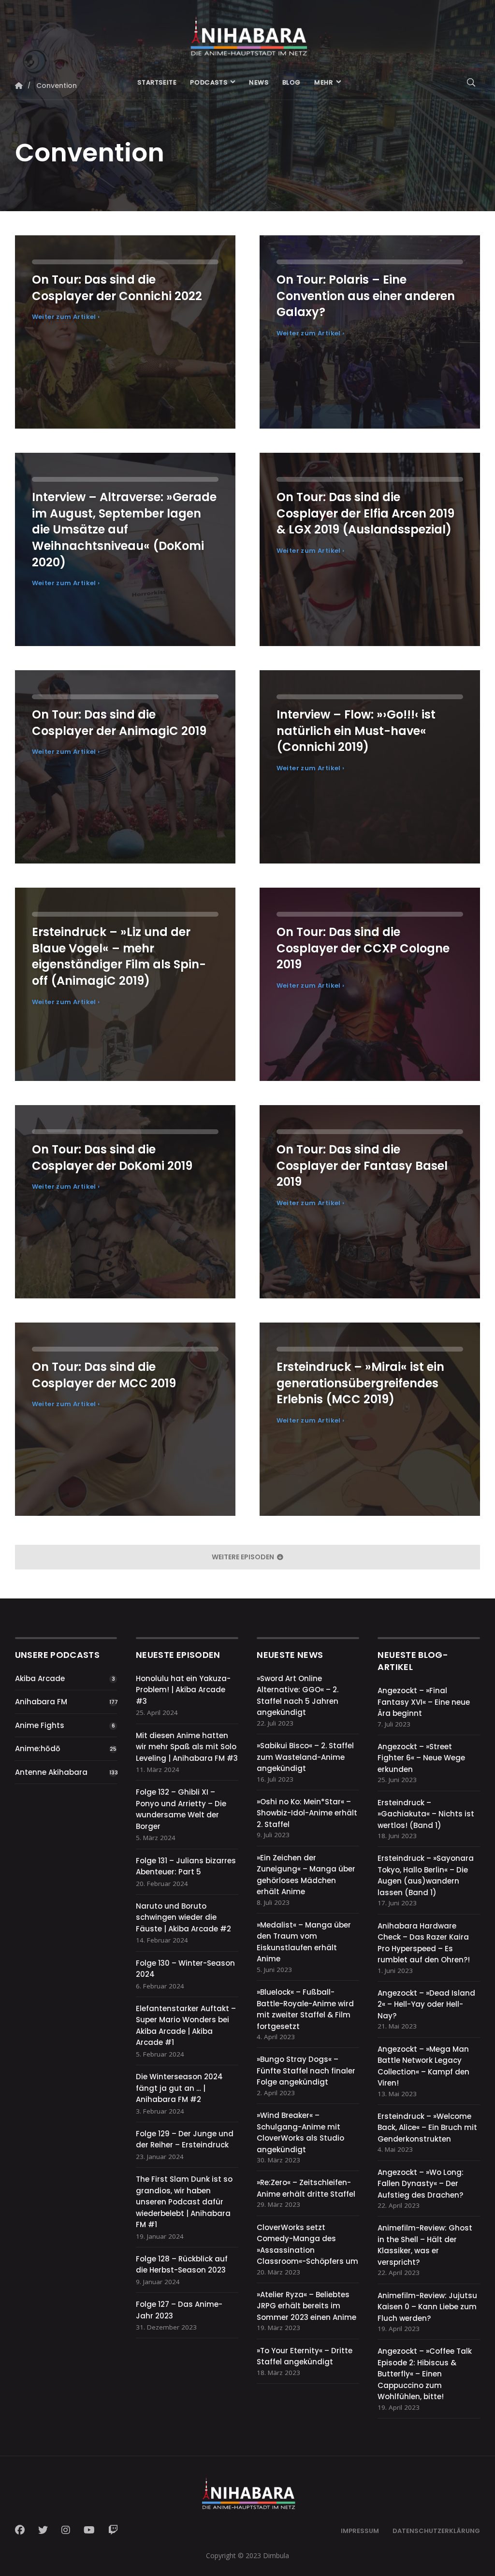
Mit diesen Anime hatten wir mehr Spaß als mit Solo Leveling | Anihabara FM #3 (187, 1747)
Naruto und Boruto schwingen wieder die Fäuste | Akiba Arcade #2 (183, 1917)
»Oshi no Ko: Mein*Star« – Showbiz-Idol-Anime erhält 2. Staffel (307, 1813)
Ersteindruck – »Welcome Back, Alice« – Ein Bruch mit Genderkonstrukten (427, 2128)
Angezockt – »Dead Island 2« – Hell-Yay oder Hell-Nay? (426, 2004)
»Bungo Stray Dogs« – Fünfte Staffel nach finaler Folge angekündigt (306, 2071)
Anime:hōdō (38, 1749)
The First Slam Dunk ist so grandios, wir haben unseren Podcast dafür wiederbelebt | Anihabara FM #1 (184, 2202)
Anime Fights (40, 1725)
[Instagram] (66, 2530)
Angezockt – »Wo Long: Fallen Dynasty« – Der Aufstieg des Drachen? (421, 2184)
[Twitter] (43, 2530)
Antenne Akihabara (51, 1772)
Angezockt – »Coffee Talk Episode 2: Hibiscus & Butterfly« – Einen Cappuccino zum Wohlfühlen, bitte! (425, 2374)
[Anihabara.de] (248, 32)
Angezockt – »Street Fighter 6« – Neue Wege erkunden (421, 1758)
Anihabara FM (41, 1702)
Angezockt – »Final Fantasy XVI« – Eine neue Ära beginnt (424, 1702)
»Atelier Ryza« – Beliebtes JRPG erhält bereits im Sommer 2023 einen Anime (306, 2306)
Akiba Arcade (40, 1678)
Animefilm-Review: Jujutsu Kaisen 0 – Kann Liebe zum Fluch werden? (427, 2307)
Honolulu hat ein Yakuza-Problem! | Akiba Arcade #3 (183, 1690)
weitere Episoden (244, 1557)
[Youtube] (89, 2530)
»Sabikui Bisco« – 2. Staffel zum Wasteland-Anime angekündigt (305, 1757)
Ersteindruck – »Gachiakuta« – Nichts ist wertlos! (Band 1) (426, 1814)
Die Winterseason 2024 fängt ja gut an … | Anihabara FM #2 (179, 2088)
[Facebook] (23, 2530)
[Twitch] (113, 2530)
